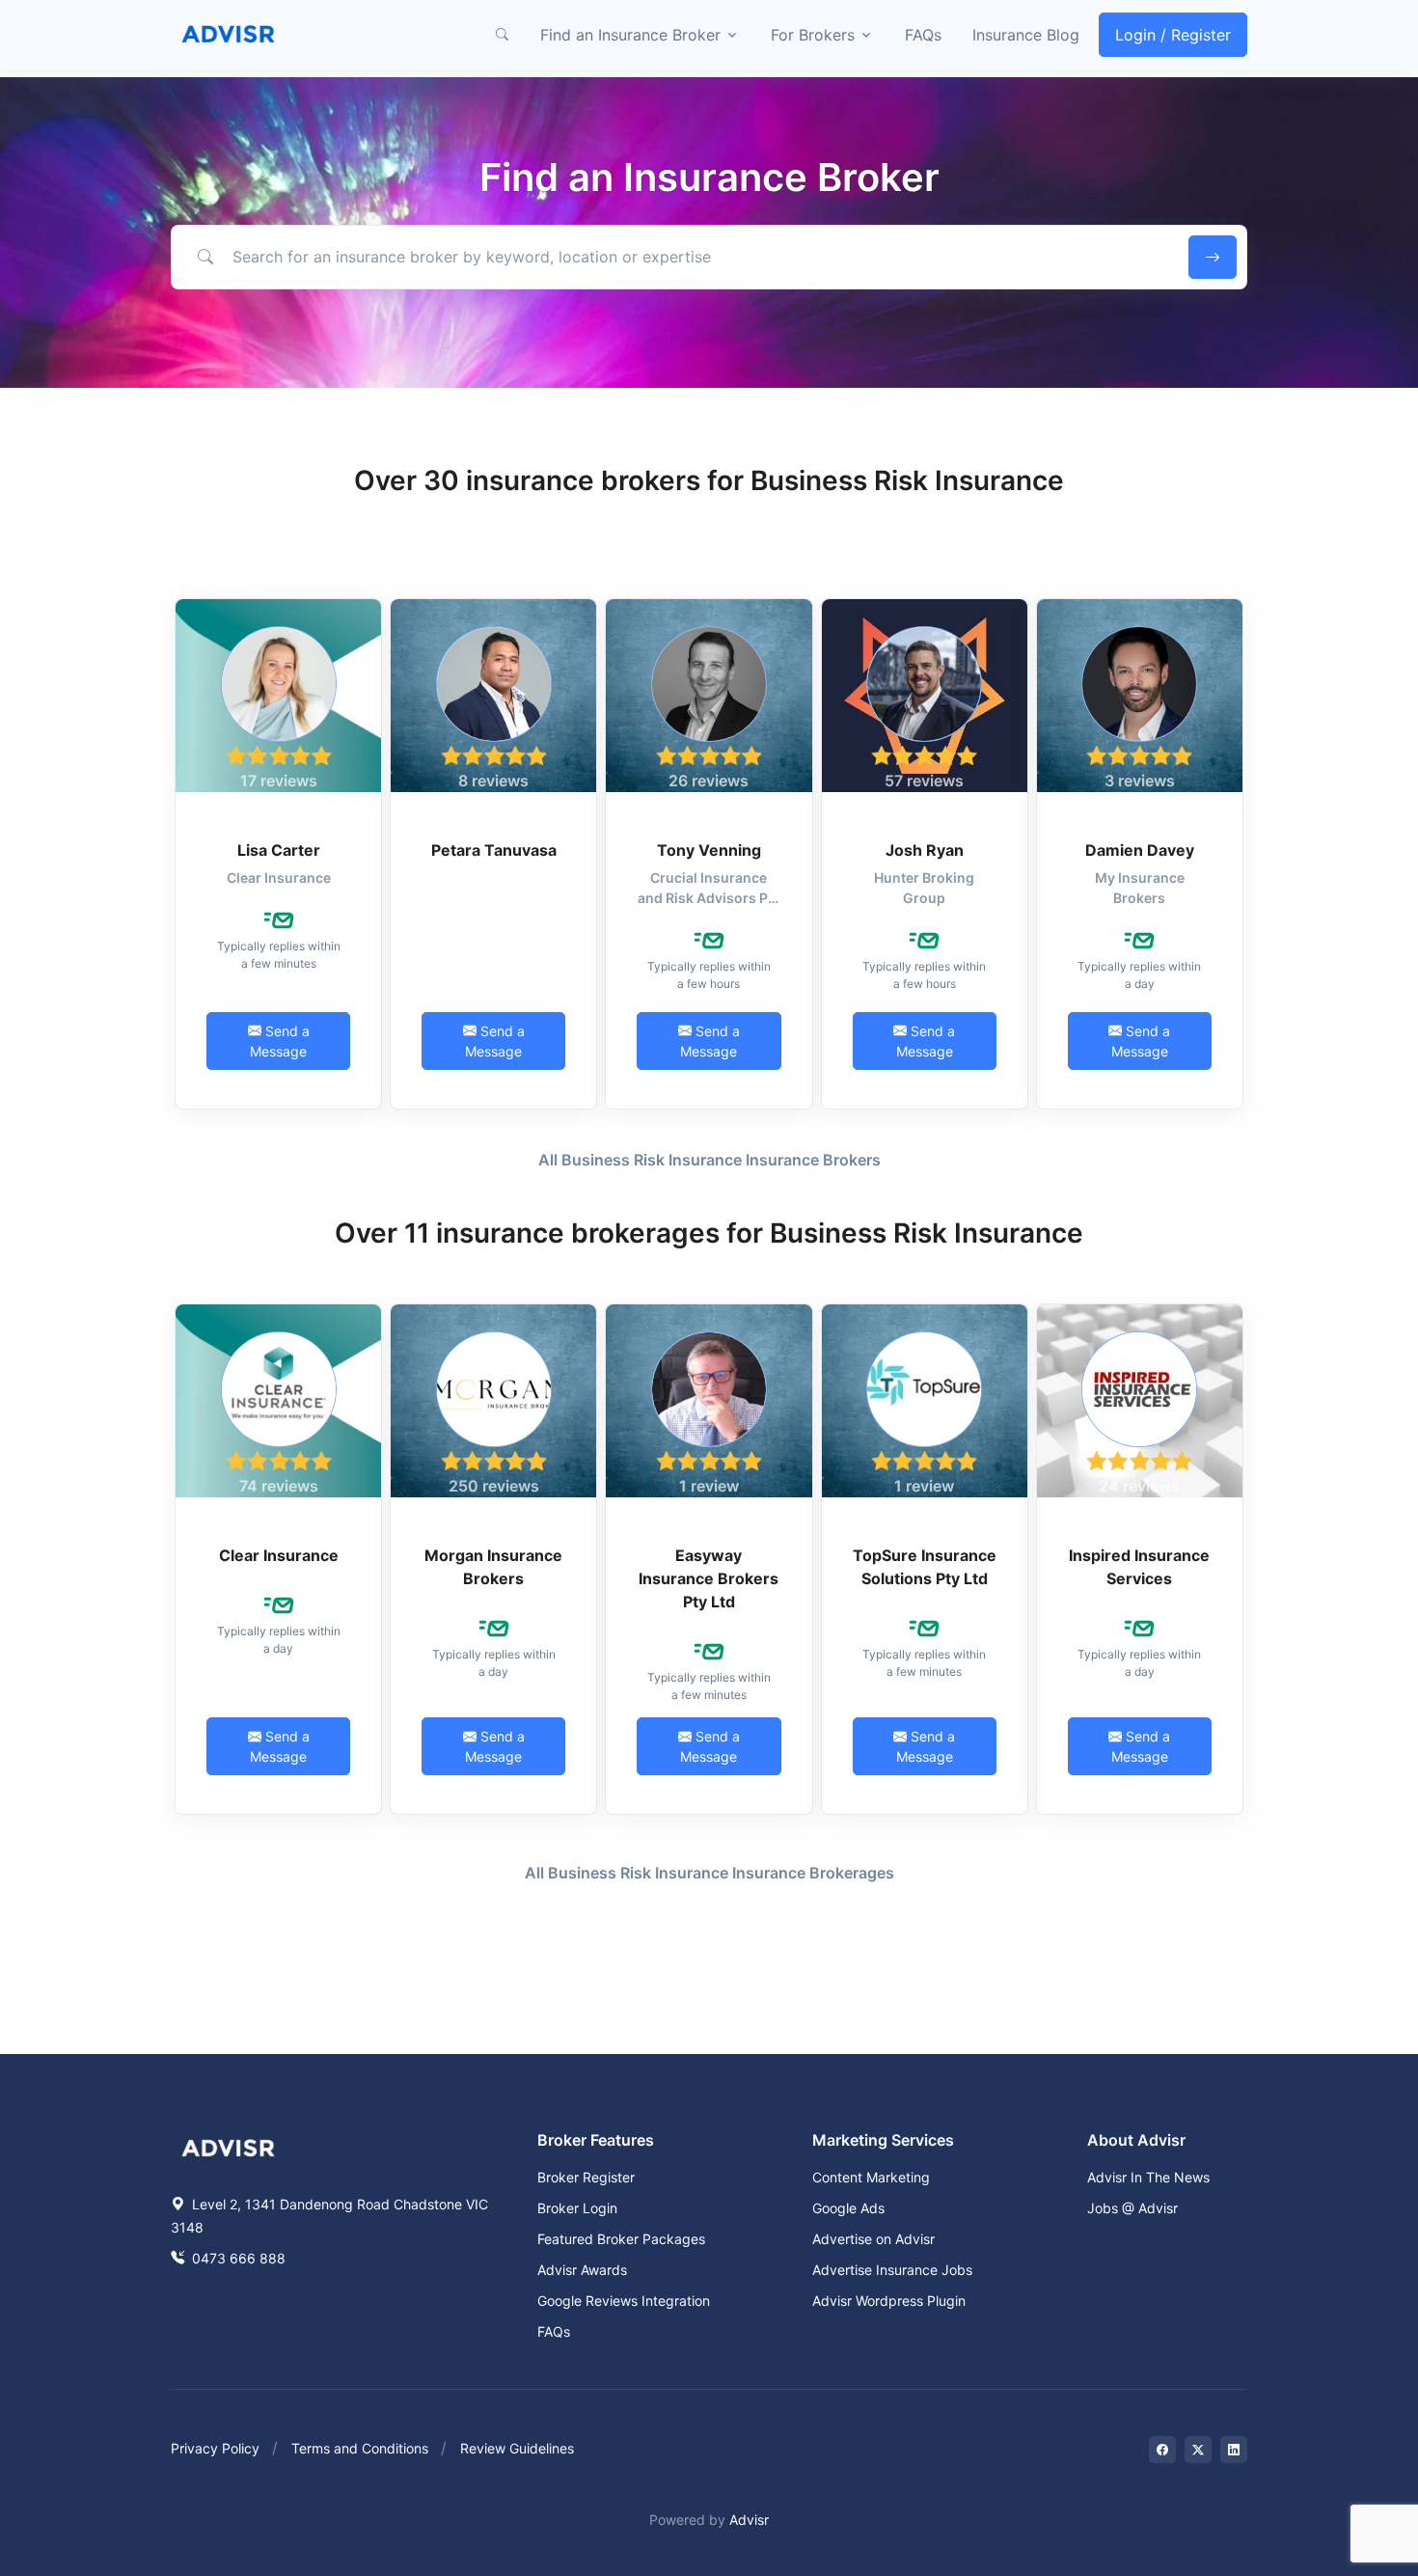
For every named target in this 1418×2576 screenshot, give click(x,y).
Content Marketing (871, 2177)
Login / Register (1173, 35)
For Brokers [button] (813, 35)
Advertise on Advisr (873, 2239)
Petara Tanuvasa (494, 850)
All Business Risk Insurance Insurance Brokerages (709, 1873)
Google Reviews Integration (624, 2301)
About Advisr (1136, 2140)
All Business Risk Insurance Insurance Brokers (709, 1160)
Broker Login (577, 2208)
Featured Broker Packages (621, 2239)
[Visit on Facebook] (1162, 2450)
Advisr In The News (1148, 2177)
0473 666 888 (237, 2258)
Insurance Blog (1026, 35)
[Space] (229, 2146)
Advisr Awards (582, 2270)
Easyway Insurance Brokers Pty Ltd (709, 1578)
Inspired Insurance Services (1139, 1567)
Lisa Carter (279, 850)
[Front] (229, 35)
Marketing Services (883, 2140)
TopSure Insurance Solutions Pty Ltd (925, 1567)
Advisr (749, 2520)
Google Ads (848, 2208)
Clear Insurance (279, 1555)
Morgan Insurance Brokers (493, 1567)
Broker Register (586, 2177)
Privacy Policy (215, 2448)
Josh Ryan (925, 850)
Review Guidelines (517, 2448)
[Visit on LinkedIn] (1234, 2450)
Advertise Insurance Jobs (892, 2270)
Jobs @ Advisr (1132, 2208)
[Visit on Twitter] (1198, 2450)
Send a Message (280, 1041)
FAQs (923, 35)
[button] (502, 35)
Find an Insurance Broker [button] (630, 35)
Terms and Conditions (360, 2448)
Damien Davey (1140, 850)
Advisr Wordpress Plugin (889, 2301)
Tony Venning (709, 850)
